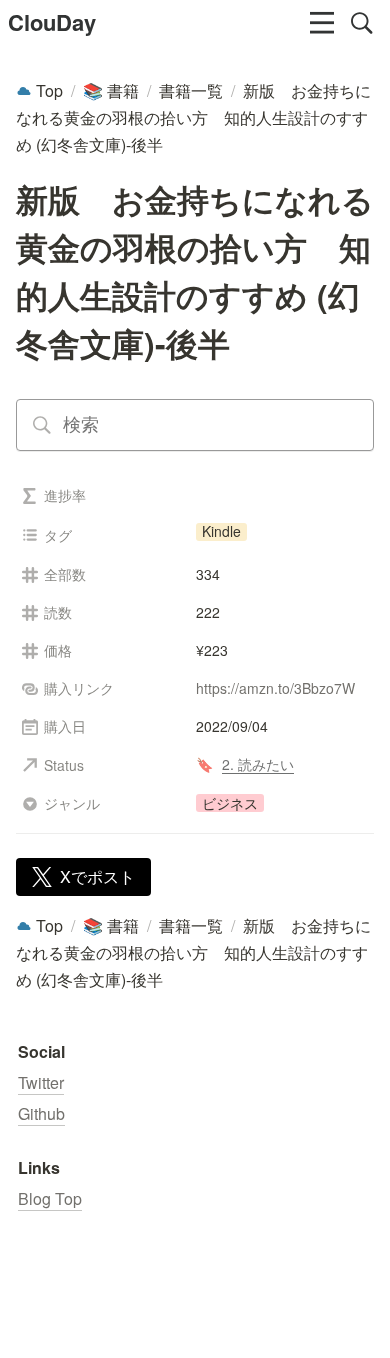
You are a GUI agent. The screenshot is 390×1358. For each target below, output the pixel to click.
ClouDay (52, 22)
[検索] (362, 23)
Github (41, 1113)
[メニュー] (322, 23)
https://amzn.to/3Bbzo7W (275, 688)
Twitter (41, 1082)
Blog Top (50, 1198)
